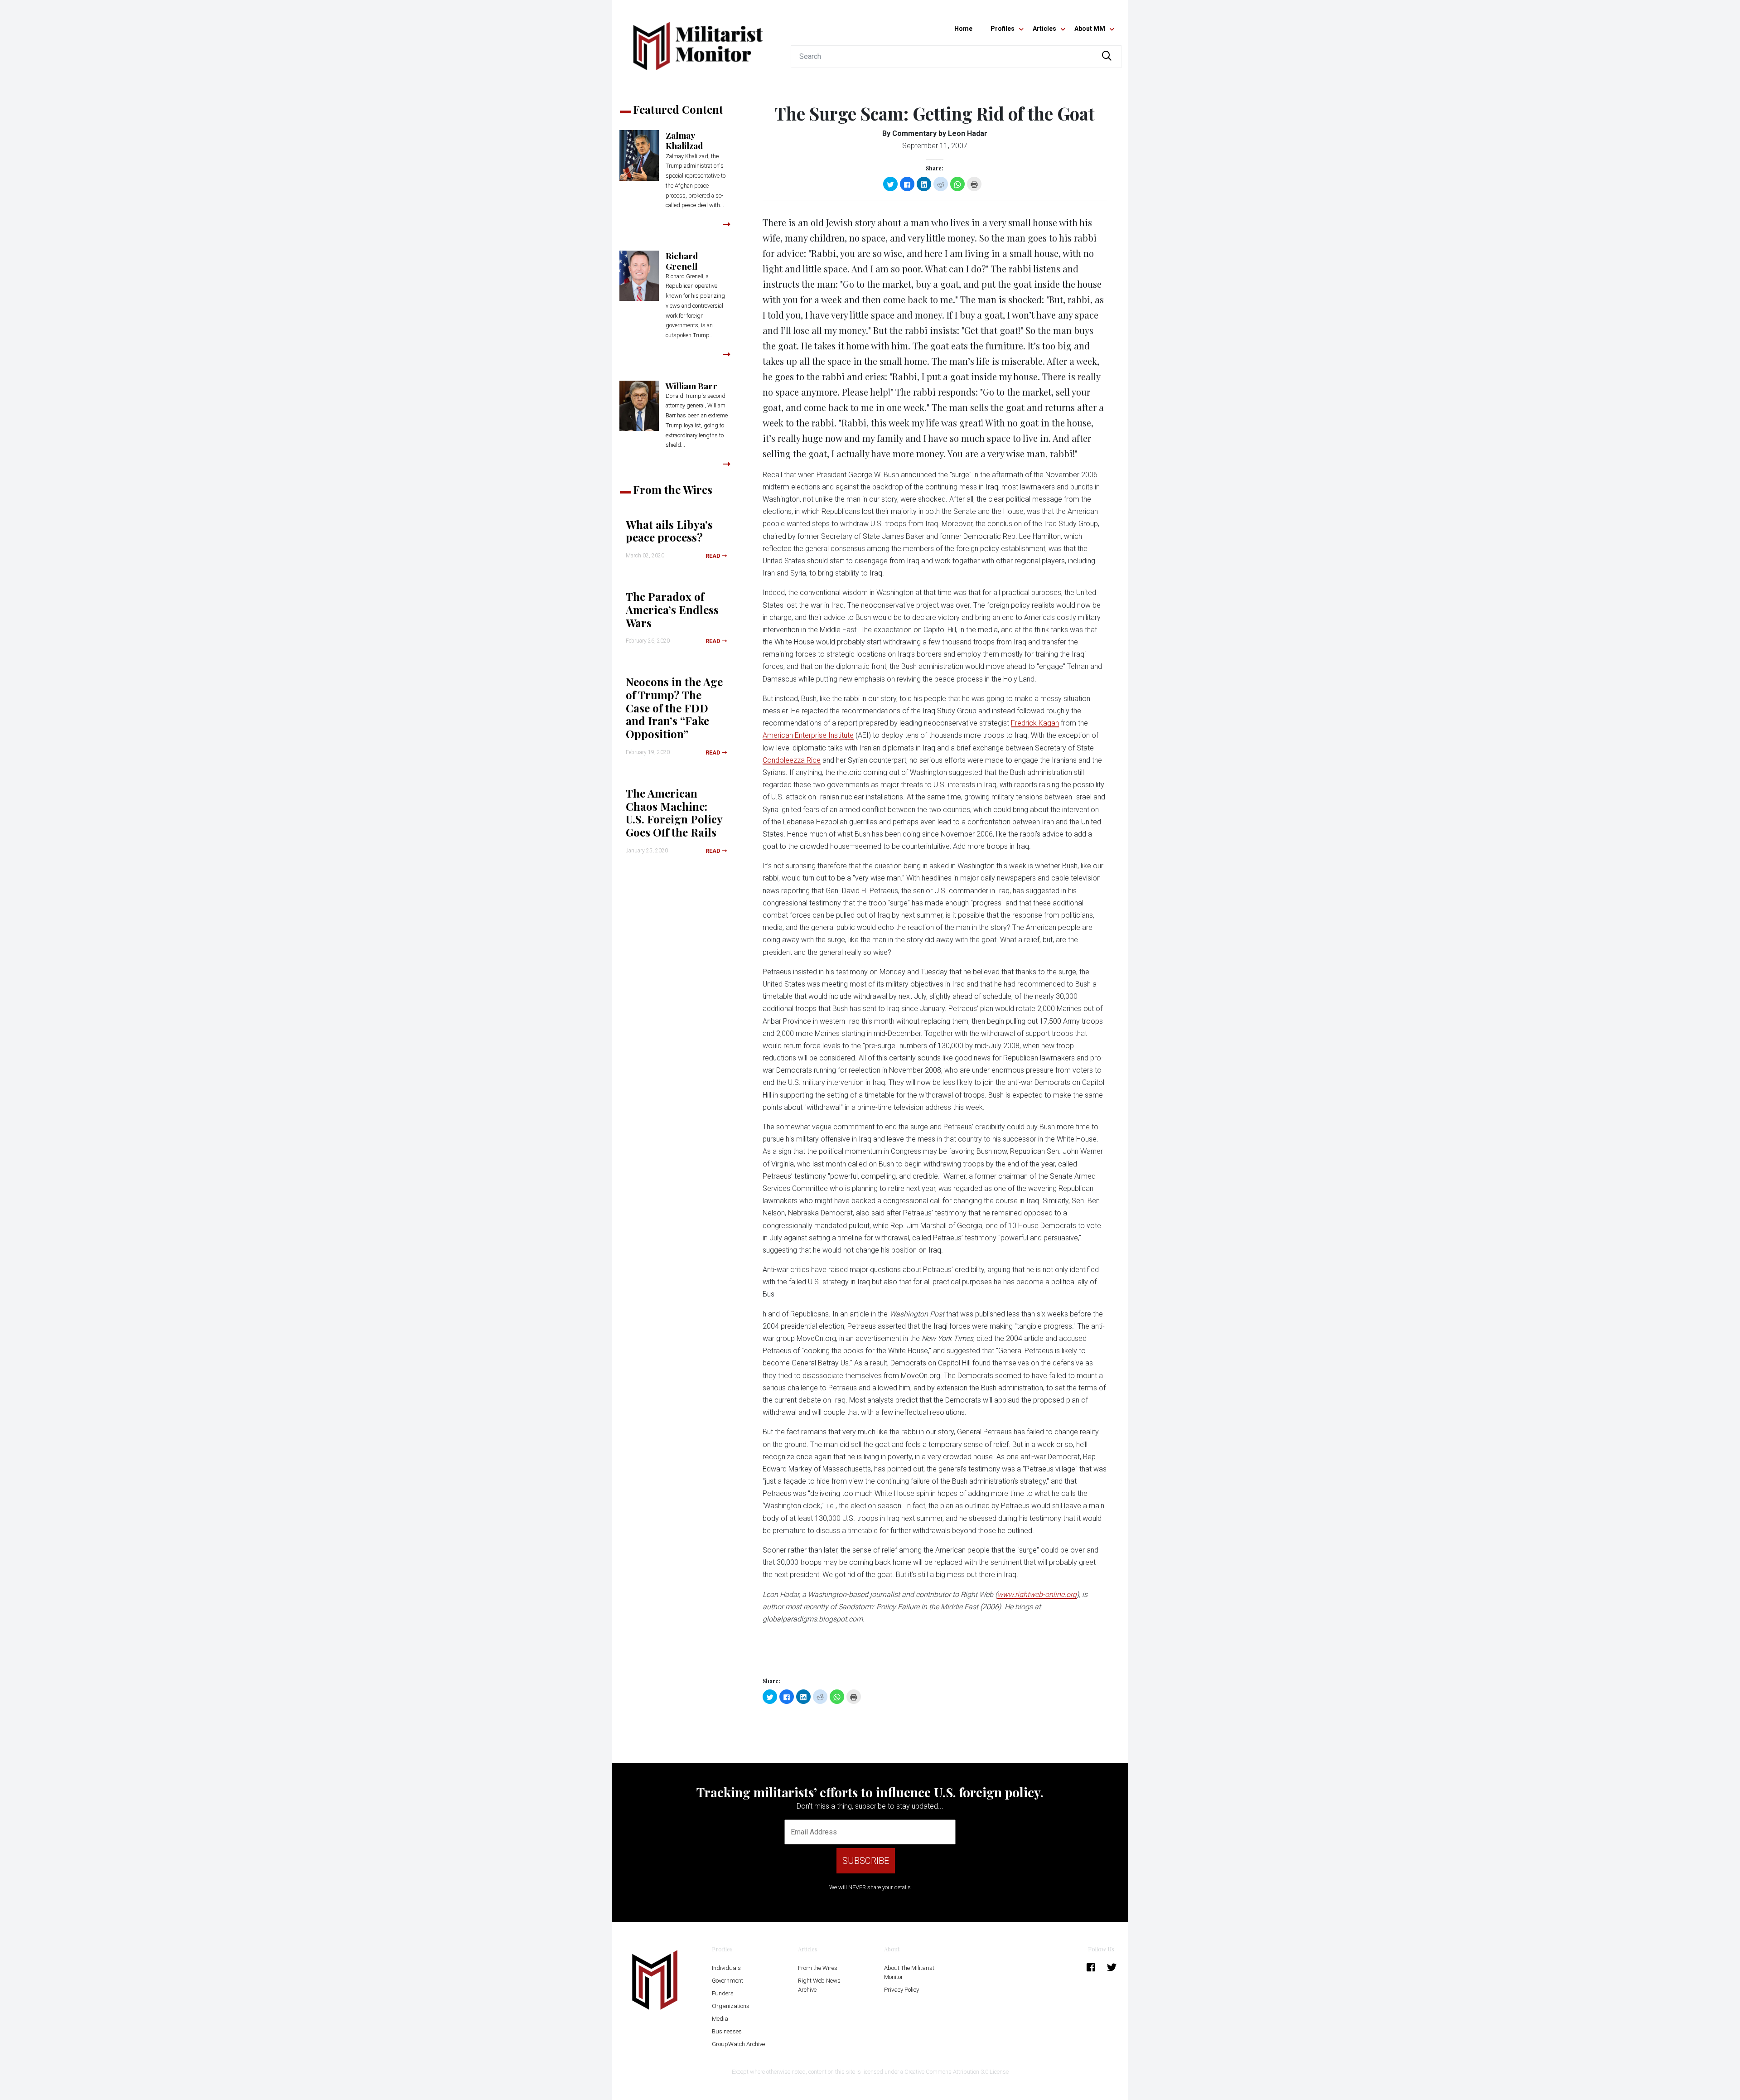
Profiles (1003, 29)
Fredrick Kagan (1035, 723)
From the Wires (818, 1968)
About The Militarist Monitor (909, 1972)
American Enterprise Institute (808, 735)
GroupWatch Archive (738, 2044)
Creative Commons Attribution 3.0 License (957, 2072)
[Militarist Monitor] (698, 41)
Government (727, 1981)
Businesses (727, 2031)
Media (720, 2019)
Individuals (726, 1968)
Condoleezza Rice (792, 760)
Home (963, 29)
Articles (1044, 29)
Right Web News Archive (819, 1985)
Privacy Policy (901, 1990)
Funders (723, 1993)
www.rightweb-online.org (1037, 1594)
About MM (1090, 29)
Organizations (731, 2006)
